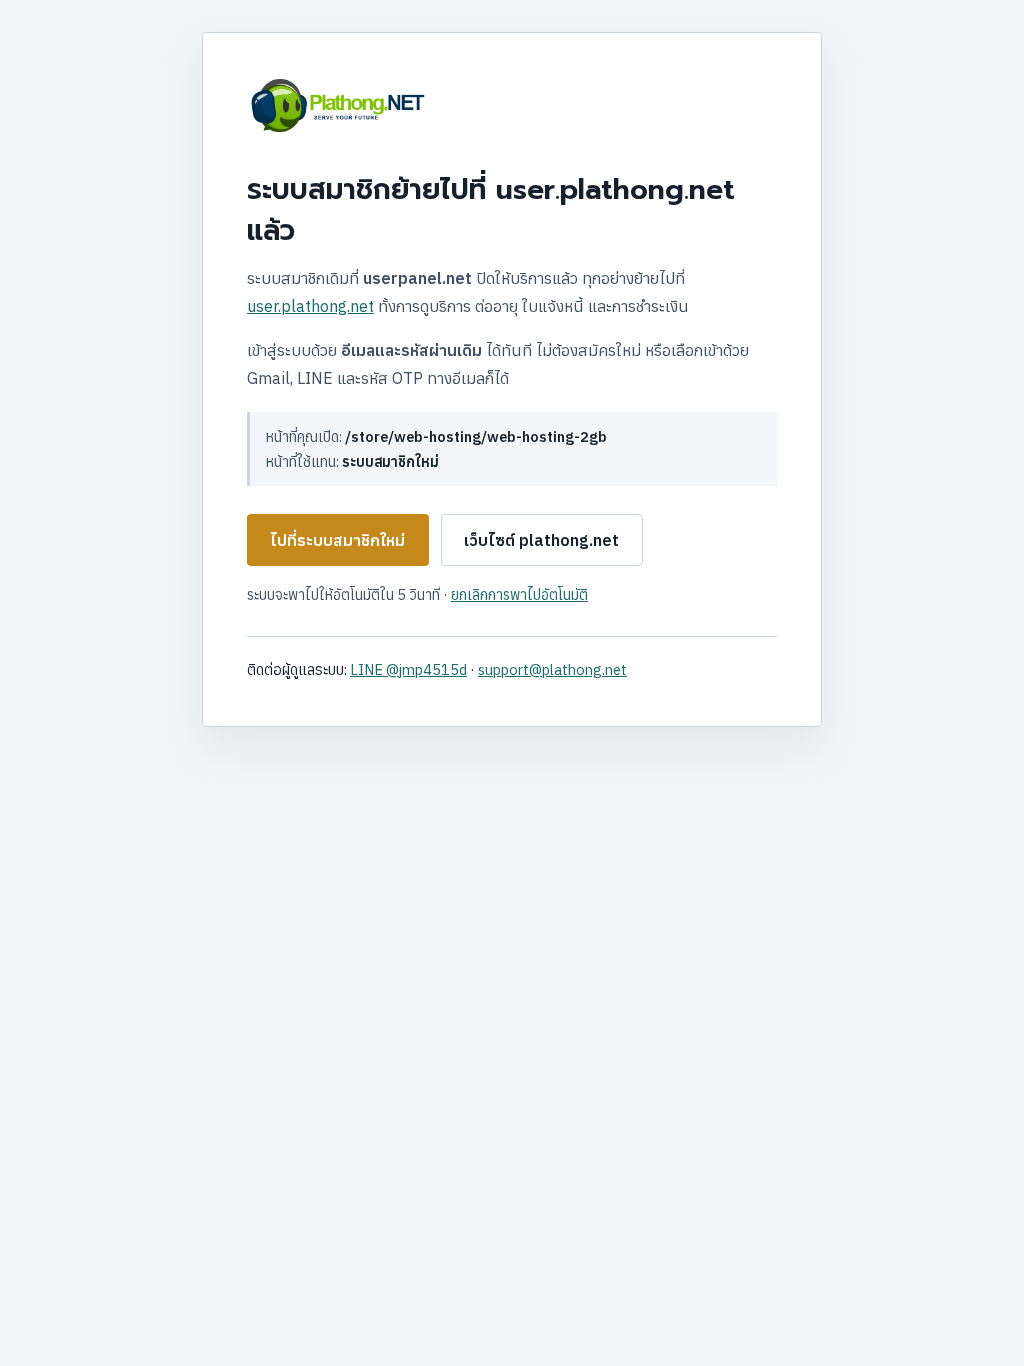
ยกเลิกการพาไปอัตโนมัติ (519, 594)
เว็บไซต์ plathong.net (541, 540)
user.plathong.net (310, 306)
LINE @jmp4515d (408, 669)
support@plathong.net (552, 669)
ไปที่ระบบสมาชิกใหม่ (337, 540)
